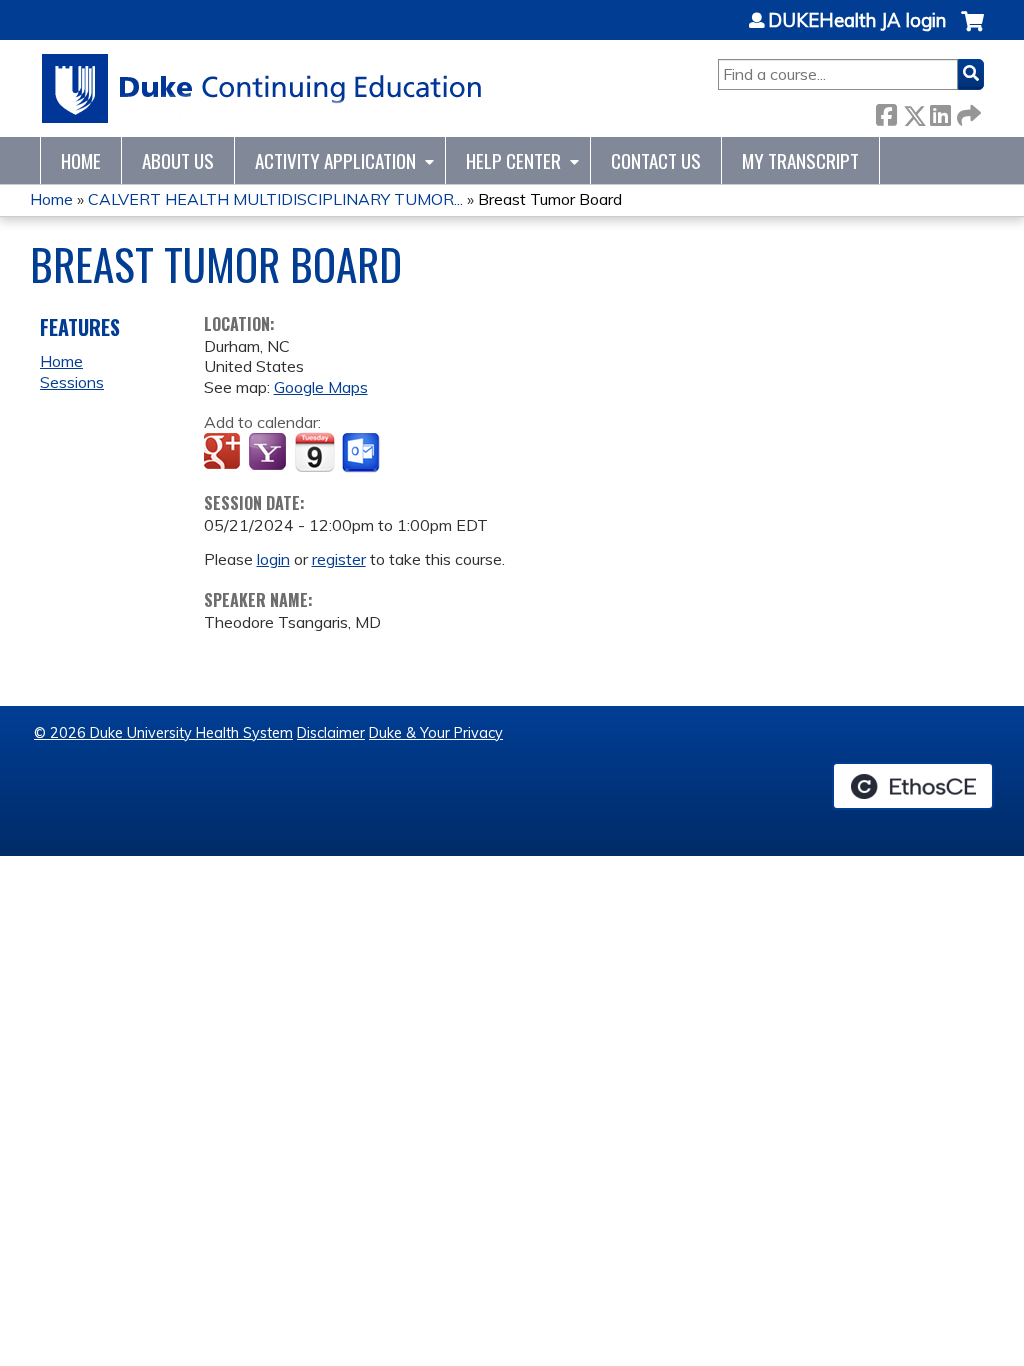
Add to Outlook (362, 453)
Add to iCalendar (314, 452)
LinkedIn (940, 111)
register (339, 559)
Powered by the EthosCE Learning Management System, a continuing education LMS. (913, 786)
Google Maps (321, 387)
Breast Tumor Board (550, 199)
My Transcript (800, 160)
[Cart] (972, 31)
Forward (967, 111)
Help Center (513, 160)
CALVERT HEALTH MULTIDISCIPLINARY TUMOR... (275, 199)
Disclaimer (331, 733)
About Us (178, 160)
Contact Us (656, 160)
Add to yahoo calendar (269, 453)
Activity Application (335, 160)
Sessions (72, 382)
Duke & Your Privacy (436, 733)
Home (81, 160)
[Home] (262, 88)
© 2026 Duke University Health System (163, 733)
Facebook (886, 111)
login (273, 559)
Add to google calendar (224, 453)
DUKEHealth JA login (857, 21)
